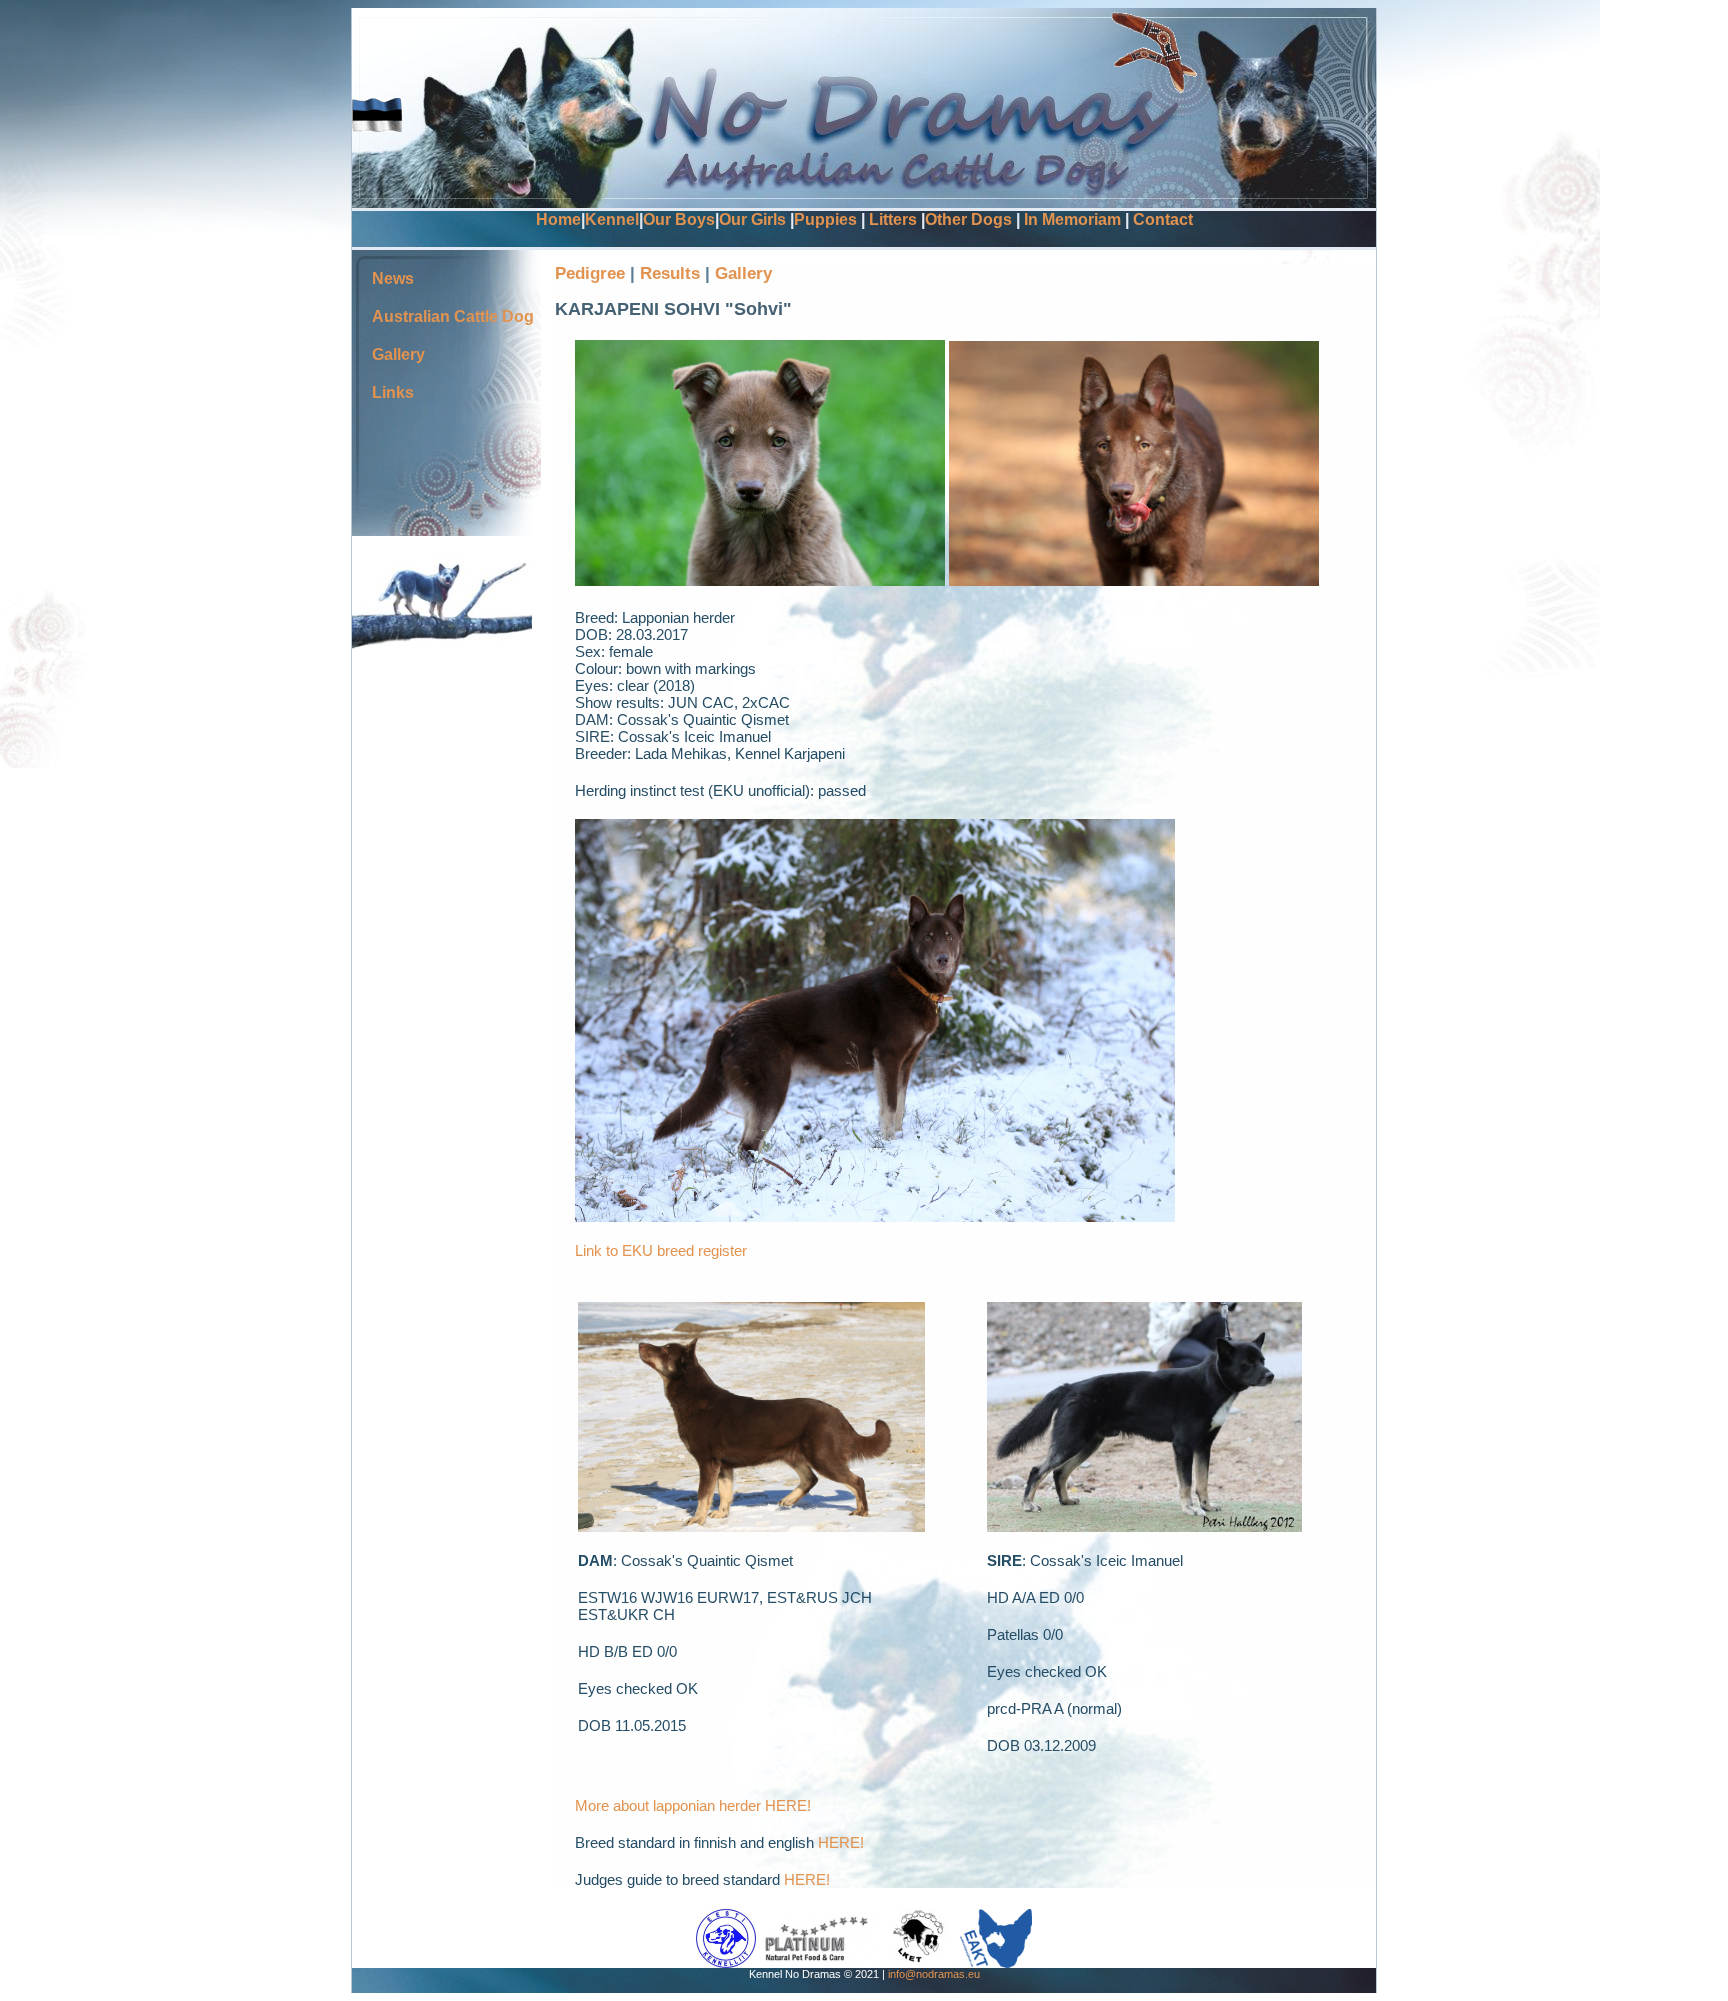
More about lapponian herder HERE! (693, 1805)
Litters (893, 219)
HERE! (841, 1842)
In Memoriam (1072, 219)
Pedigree (590, 273)
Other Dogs (968, 219)
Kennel (612, 219)
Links (393, 392)
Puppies (825, 219)
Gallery (398, 354)
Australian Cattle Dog (453, 316)
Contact (1163, 219)
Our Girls (752, 219)
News (393, 278)
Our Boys (679, 219)
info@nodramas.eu (934, 1974)
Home (558, 219)
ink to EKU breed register (665, 1250)
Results (672, 273)
